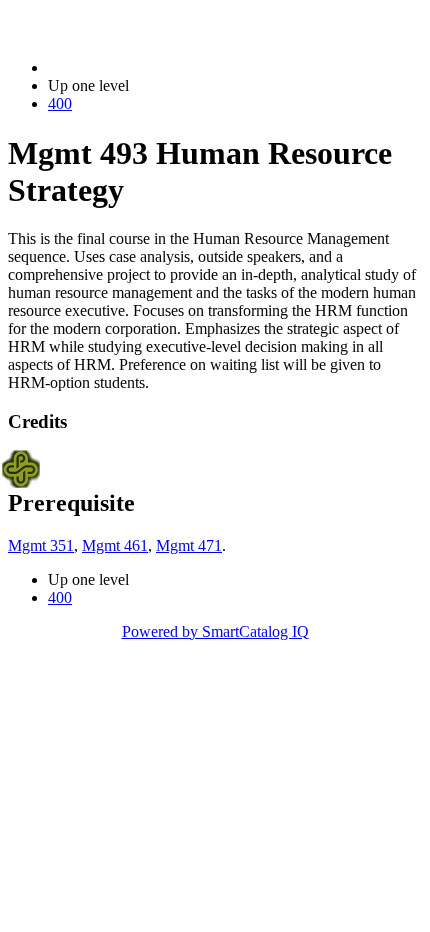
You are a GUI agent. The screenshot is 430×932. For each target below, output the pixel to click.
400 (60, 103)
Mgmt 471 (189, 545)
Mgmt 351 (41, 545)
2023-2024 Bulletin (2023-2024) (151, 67)
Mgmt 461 (115, 545)
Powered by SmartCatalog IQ (215, 631)
